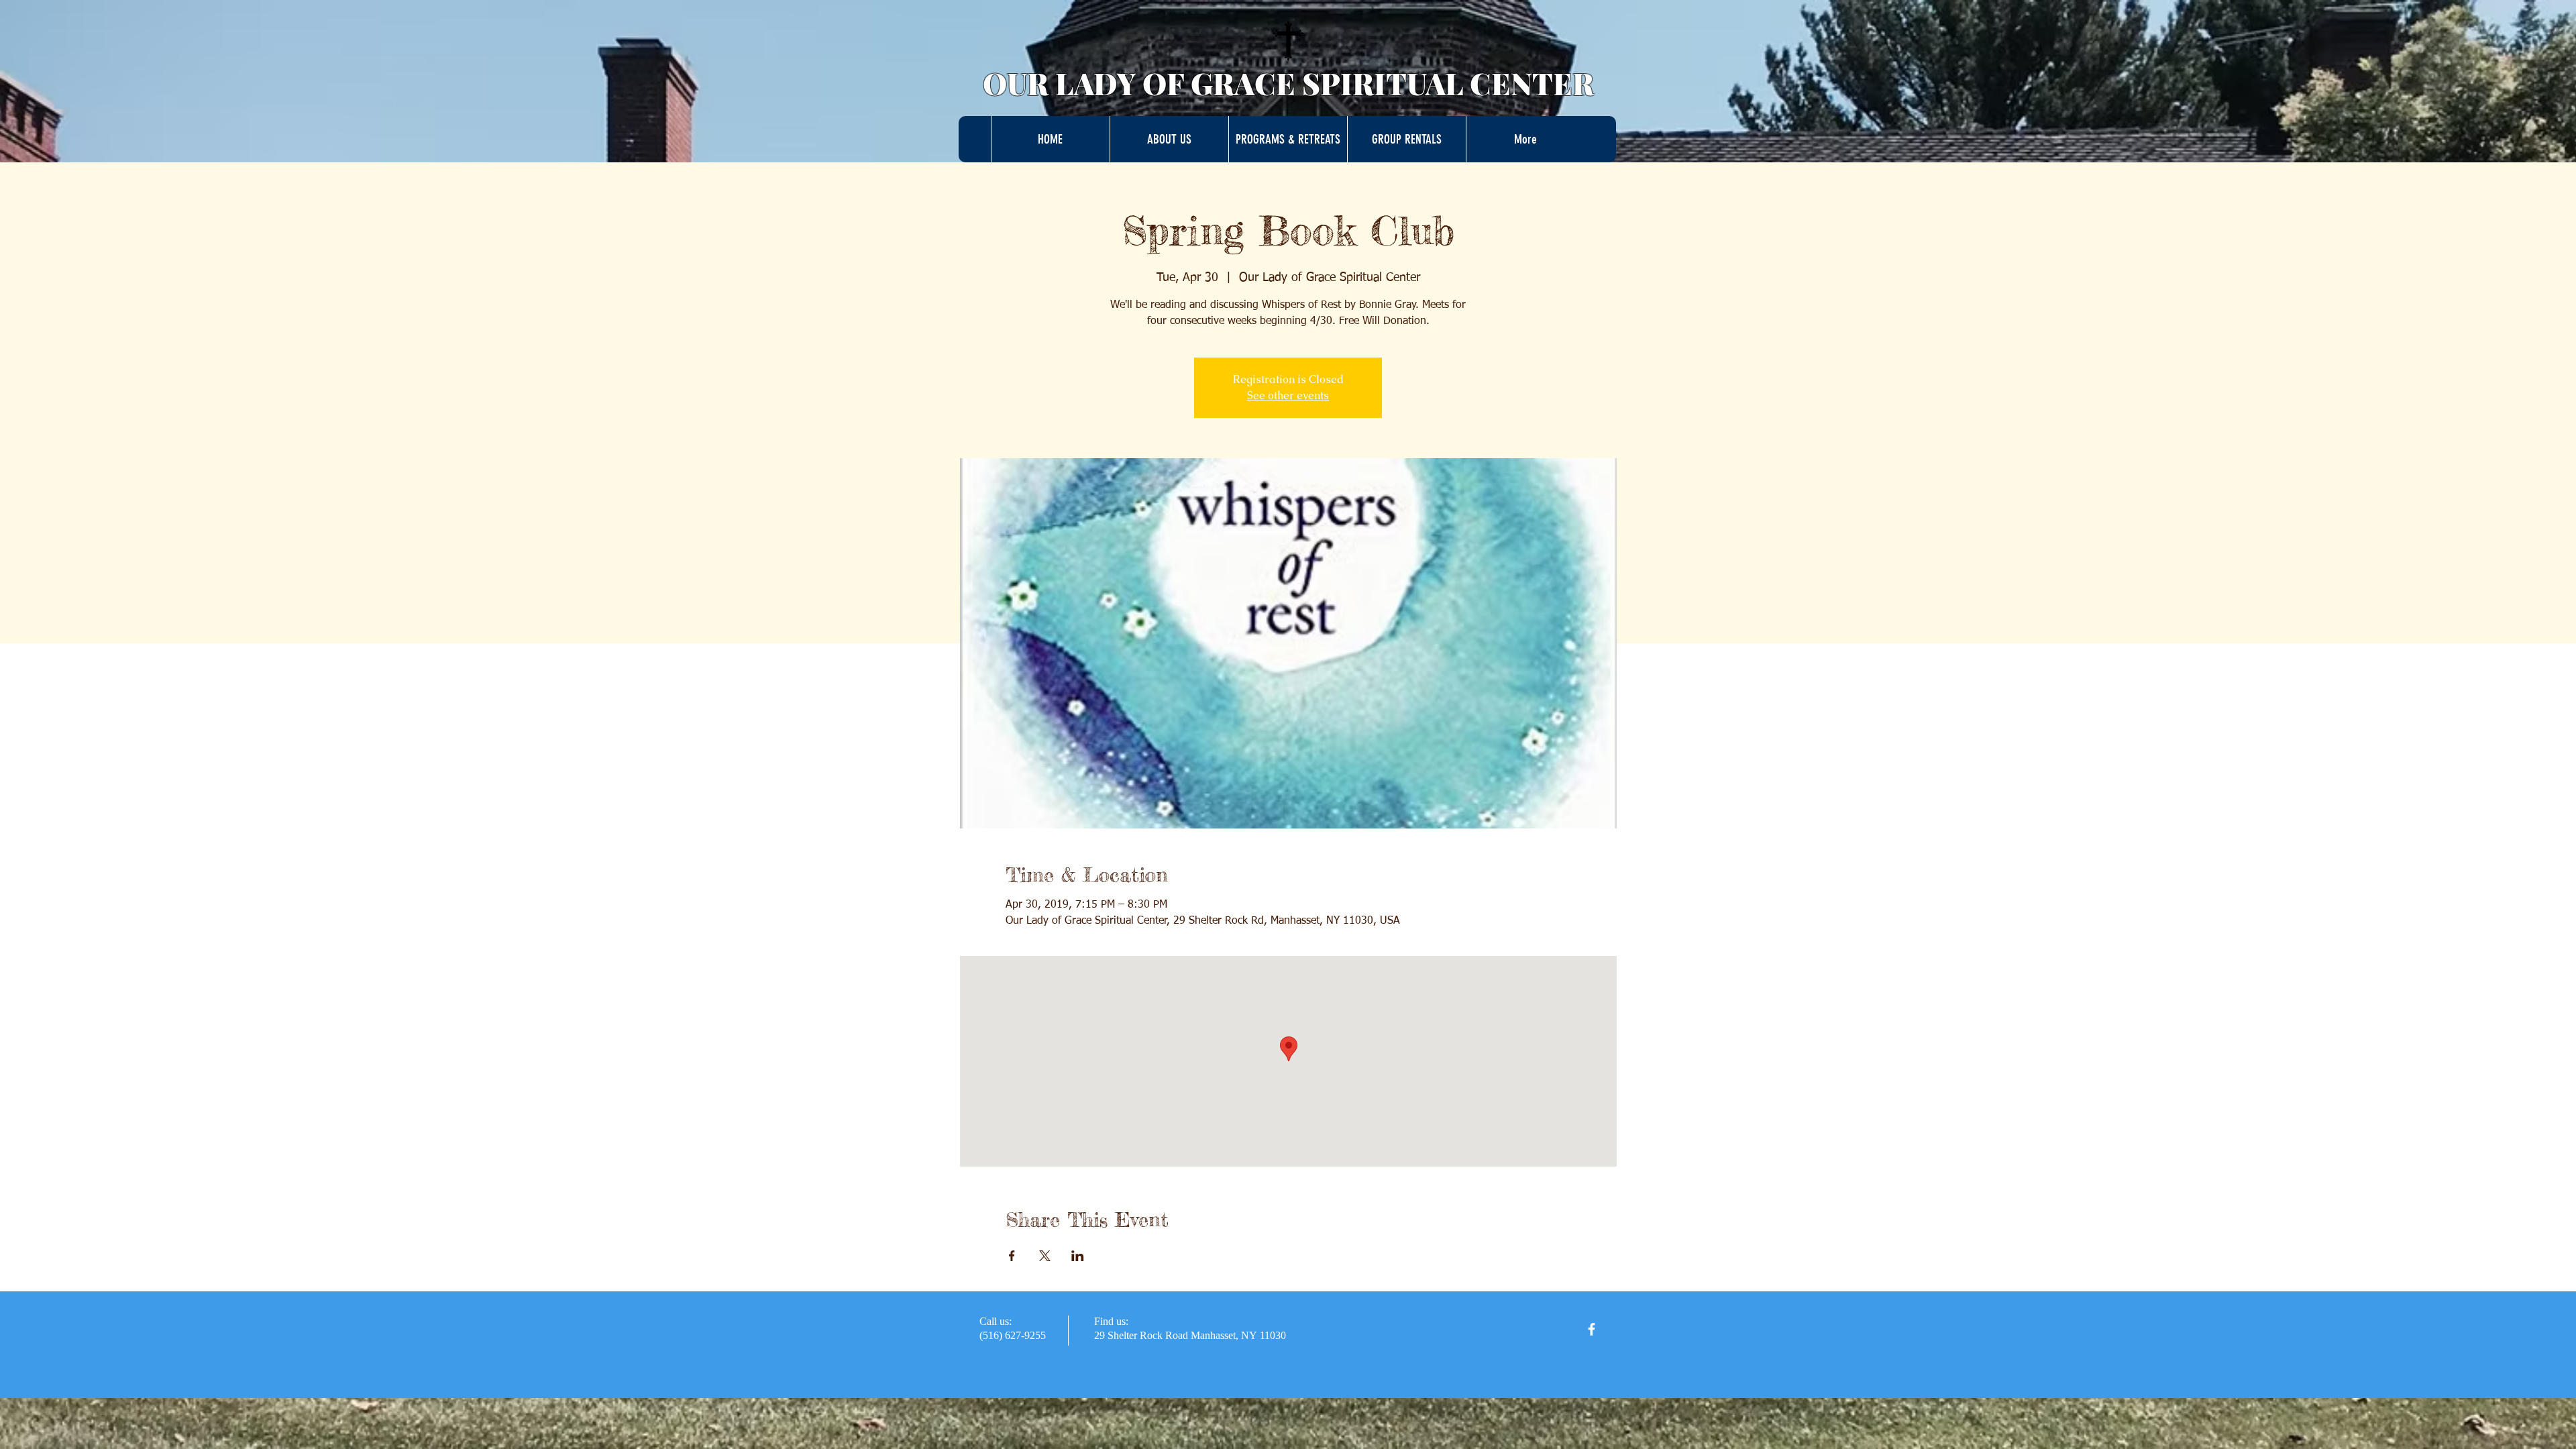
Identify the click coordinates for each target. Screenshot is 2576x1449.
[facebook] (1592, 1329)
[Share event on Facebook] (1012, 1256)
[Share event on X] (1045, 1256)
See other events (1288, 395)
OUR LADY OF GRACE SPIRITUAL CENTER (1288, 83)
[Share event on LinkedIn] (1078, 1256)
